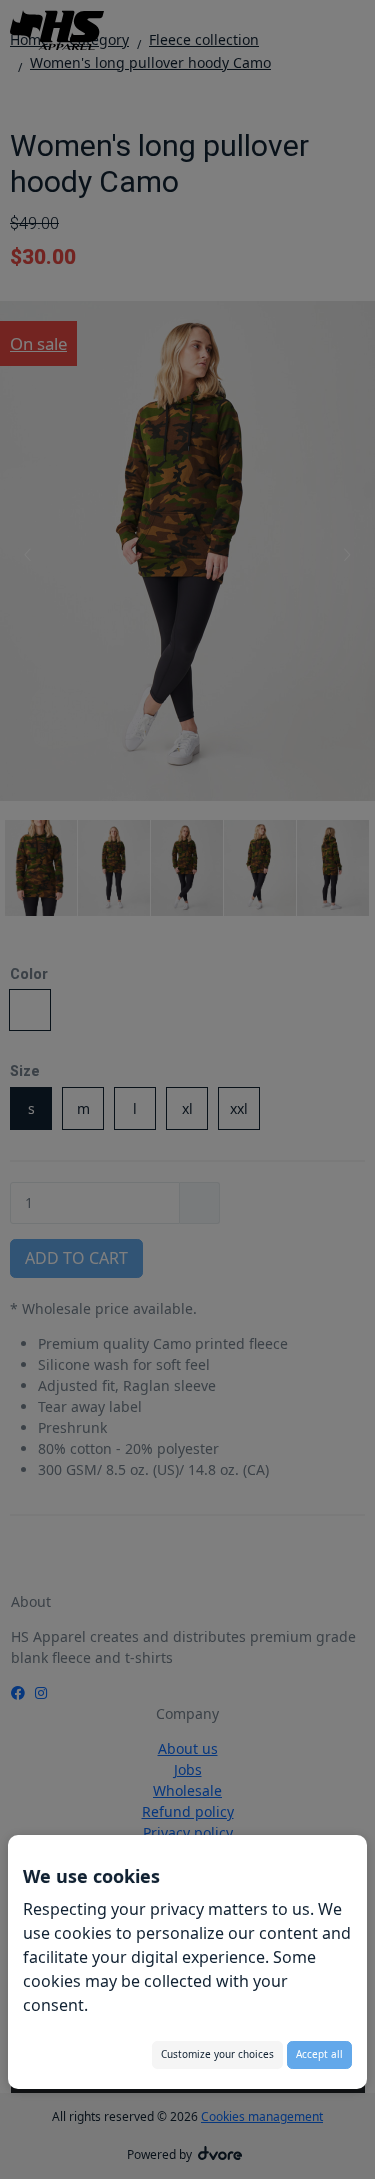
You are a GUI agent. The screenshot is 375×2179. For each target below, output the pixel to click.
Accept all (319, 2054)
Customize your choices (217, 2054)
